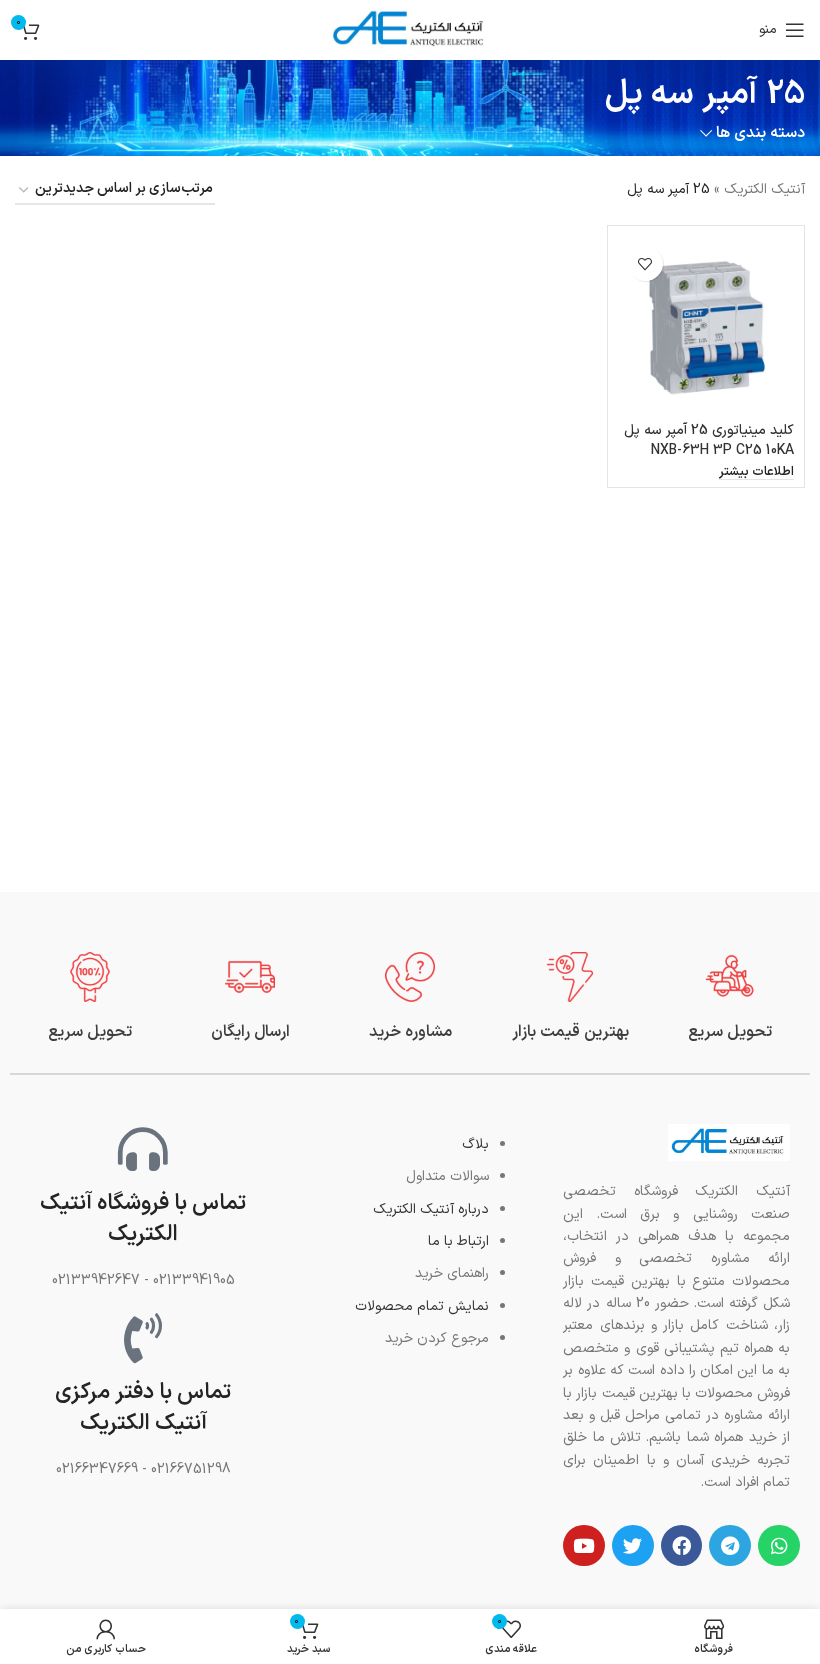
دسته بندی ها (760, 133)
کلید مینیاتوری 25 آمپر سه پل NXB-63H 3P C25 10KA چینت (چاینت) (709, 450)
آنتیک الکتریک (764, 189)
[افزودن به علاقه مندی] (645, 263)
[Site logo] (410, 29)
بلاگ (475, 1144)
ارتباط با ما (458, 1241)
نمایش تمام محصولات (422, 1306)
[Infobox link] (730, 997)
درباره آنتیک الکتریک (431, 1209)
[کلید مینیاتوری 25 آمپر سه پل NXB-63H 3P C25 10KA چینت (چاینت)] (706, 324)
